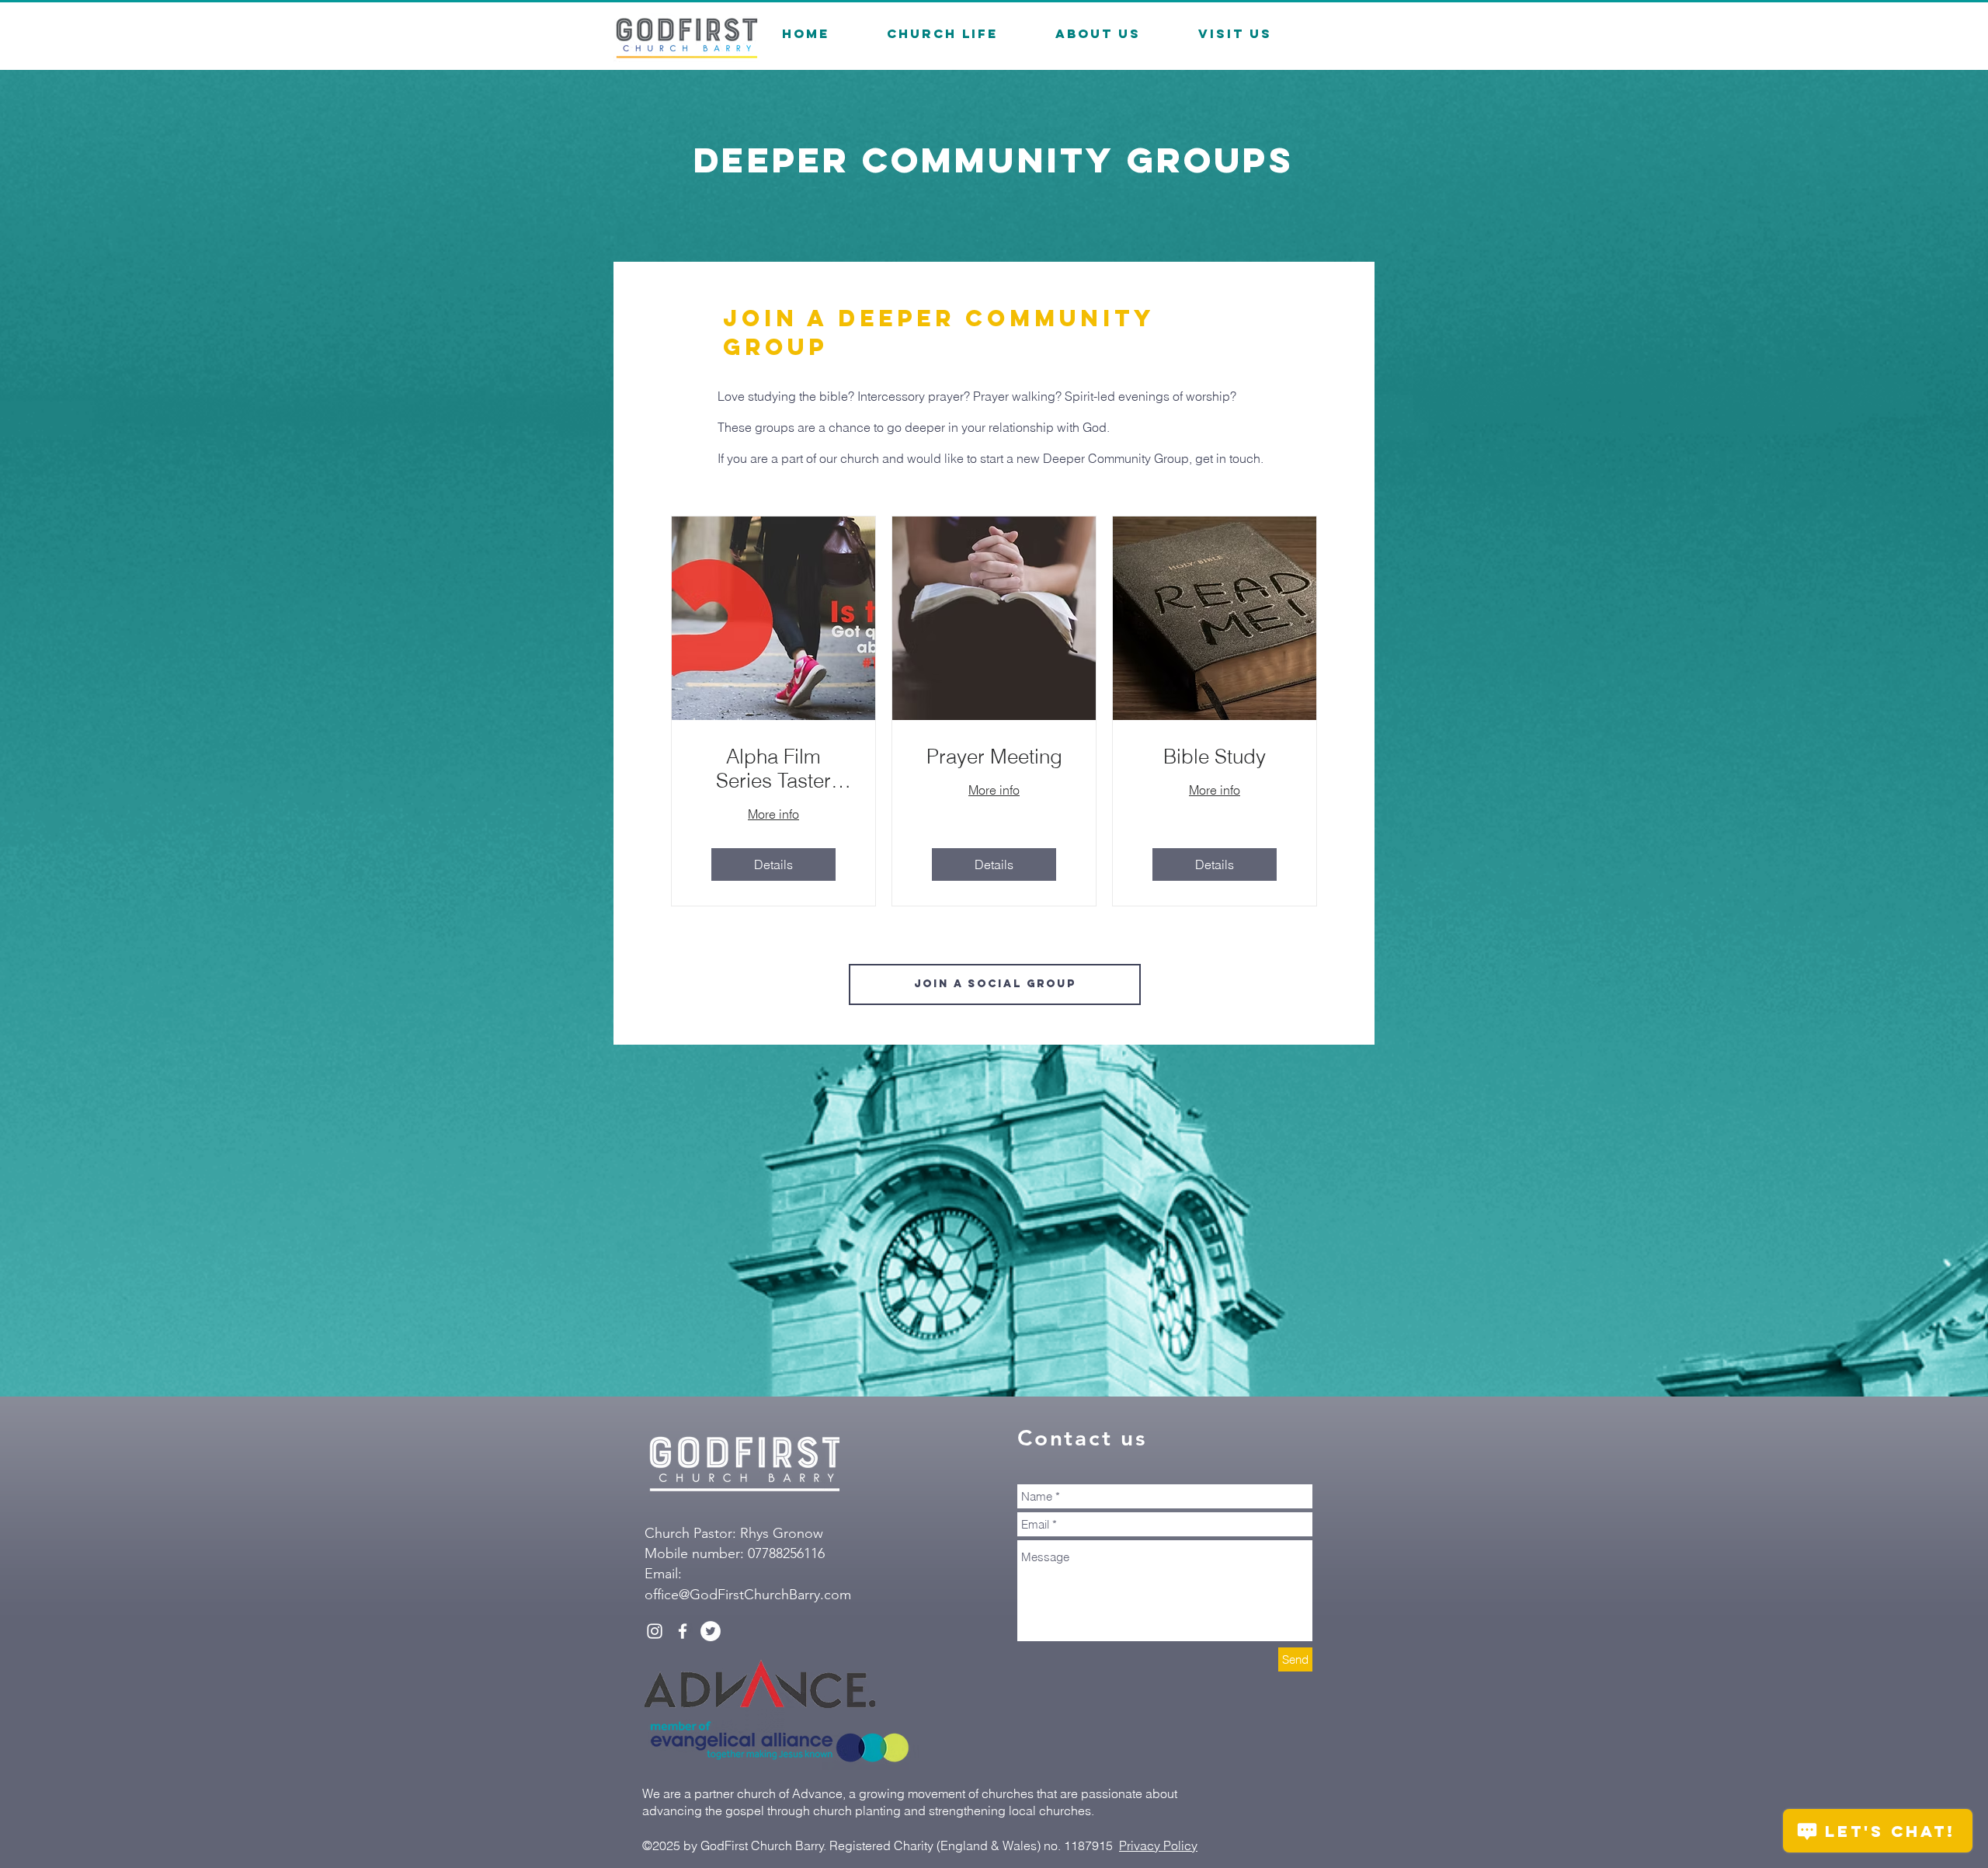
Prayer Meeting (994, 757)
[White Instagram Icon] (655, 1631)
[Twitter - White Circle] (711, 1631)
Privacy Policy (1158, 1845)
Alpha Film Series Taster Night (773, 769)
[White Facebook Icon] (683, 1631)
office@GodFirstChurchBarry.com (748, 1595)
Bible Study (1215, 757)
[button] (942, 34)
